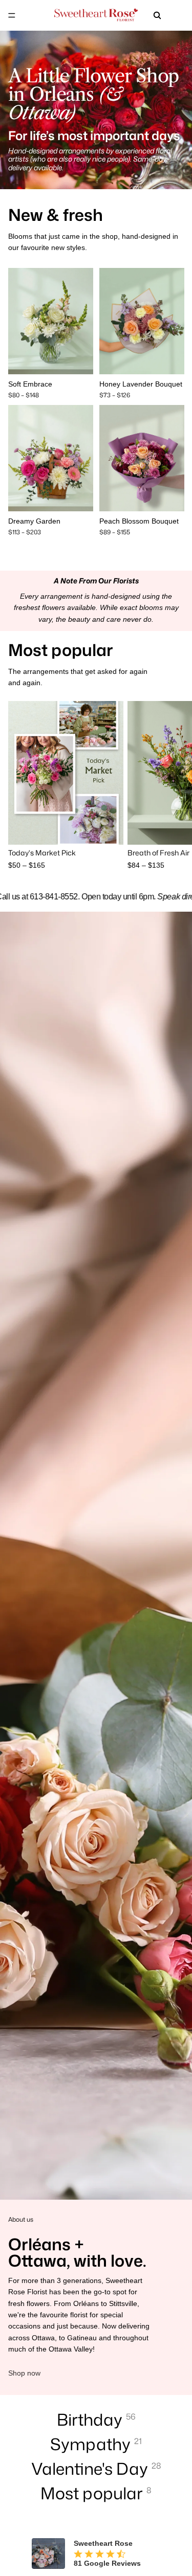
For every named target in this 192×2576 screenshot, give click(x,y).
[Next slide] (173, 786)
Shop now (24, 2373)
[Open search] (157, 15)
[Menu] (12, 15)
